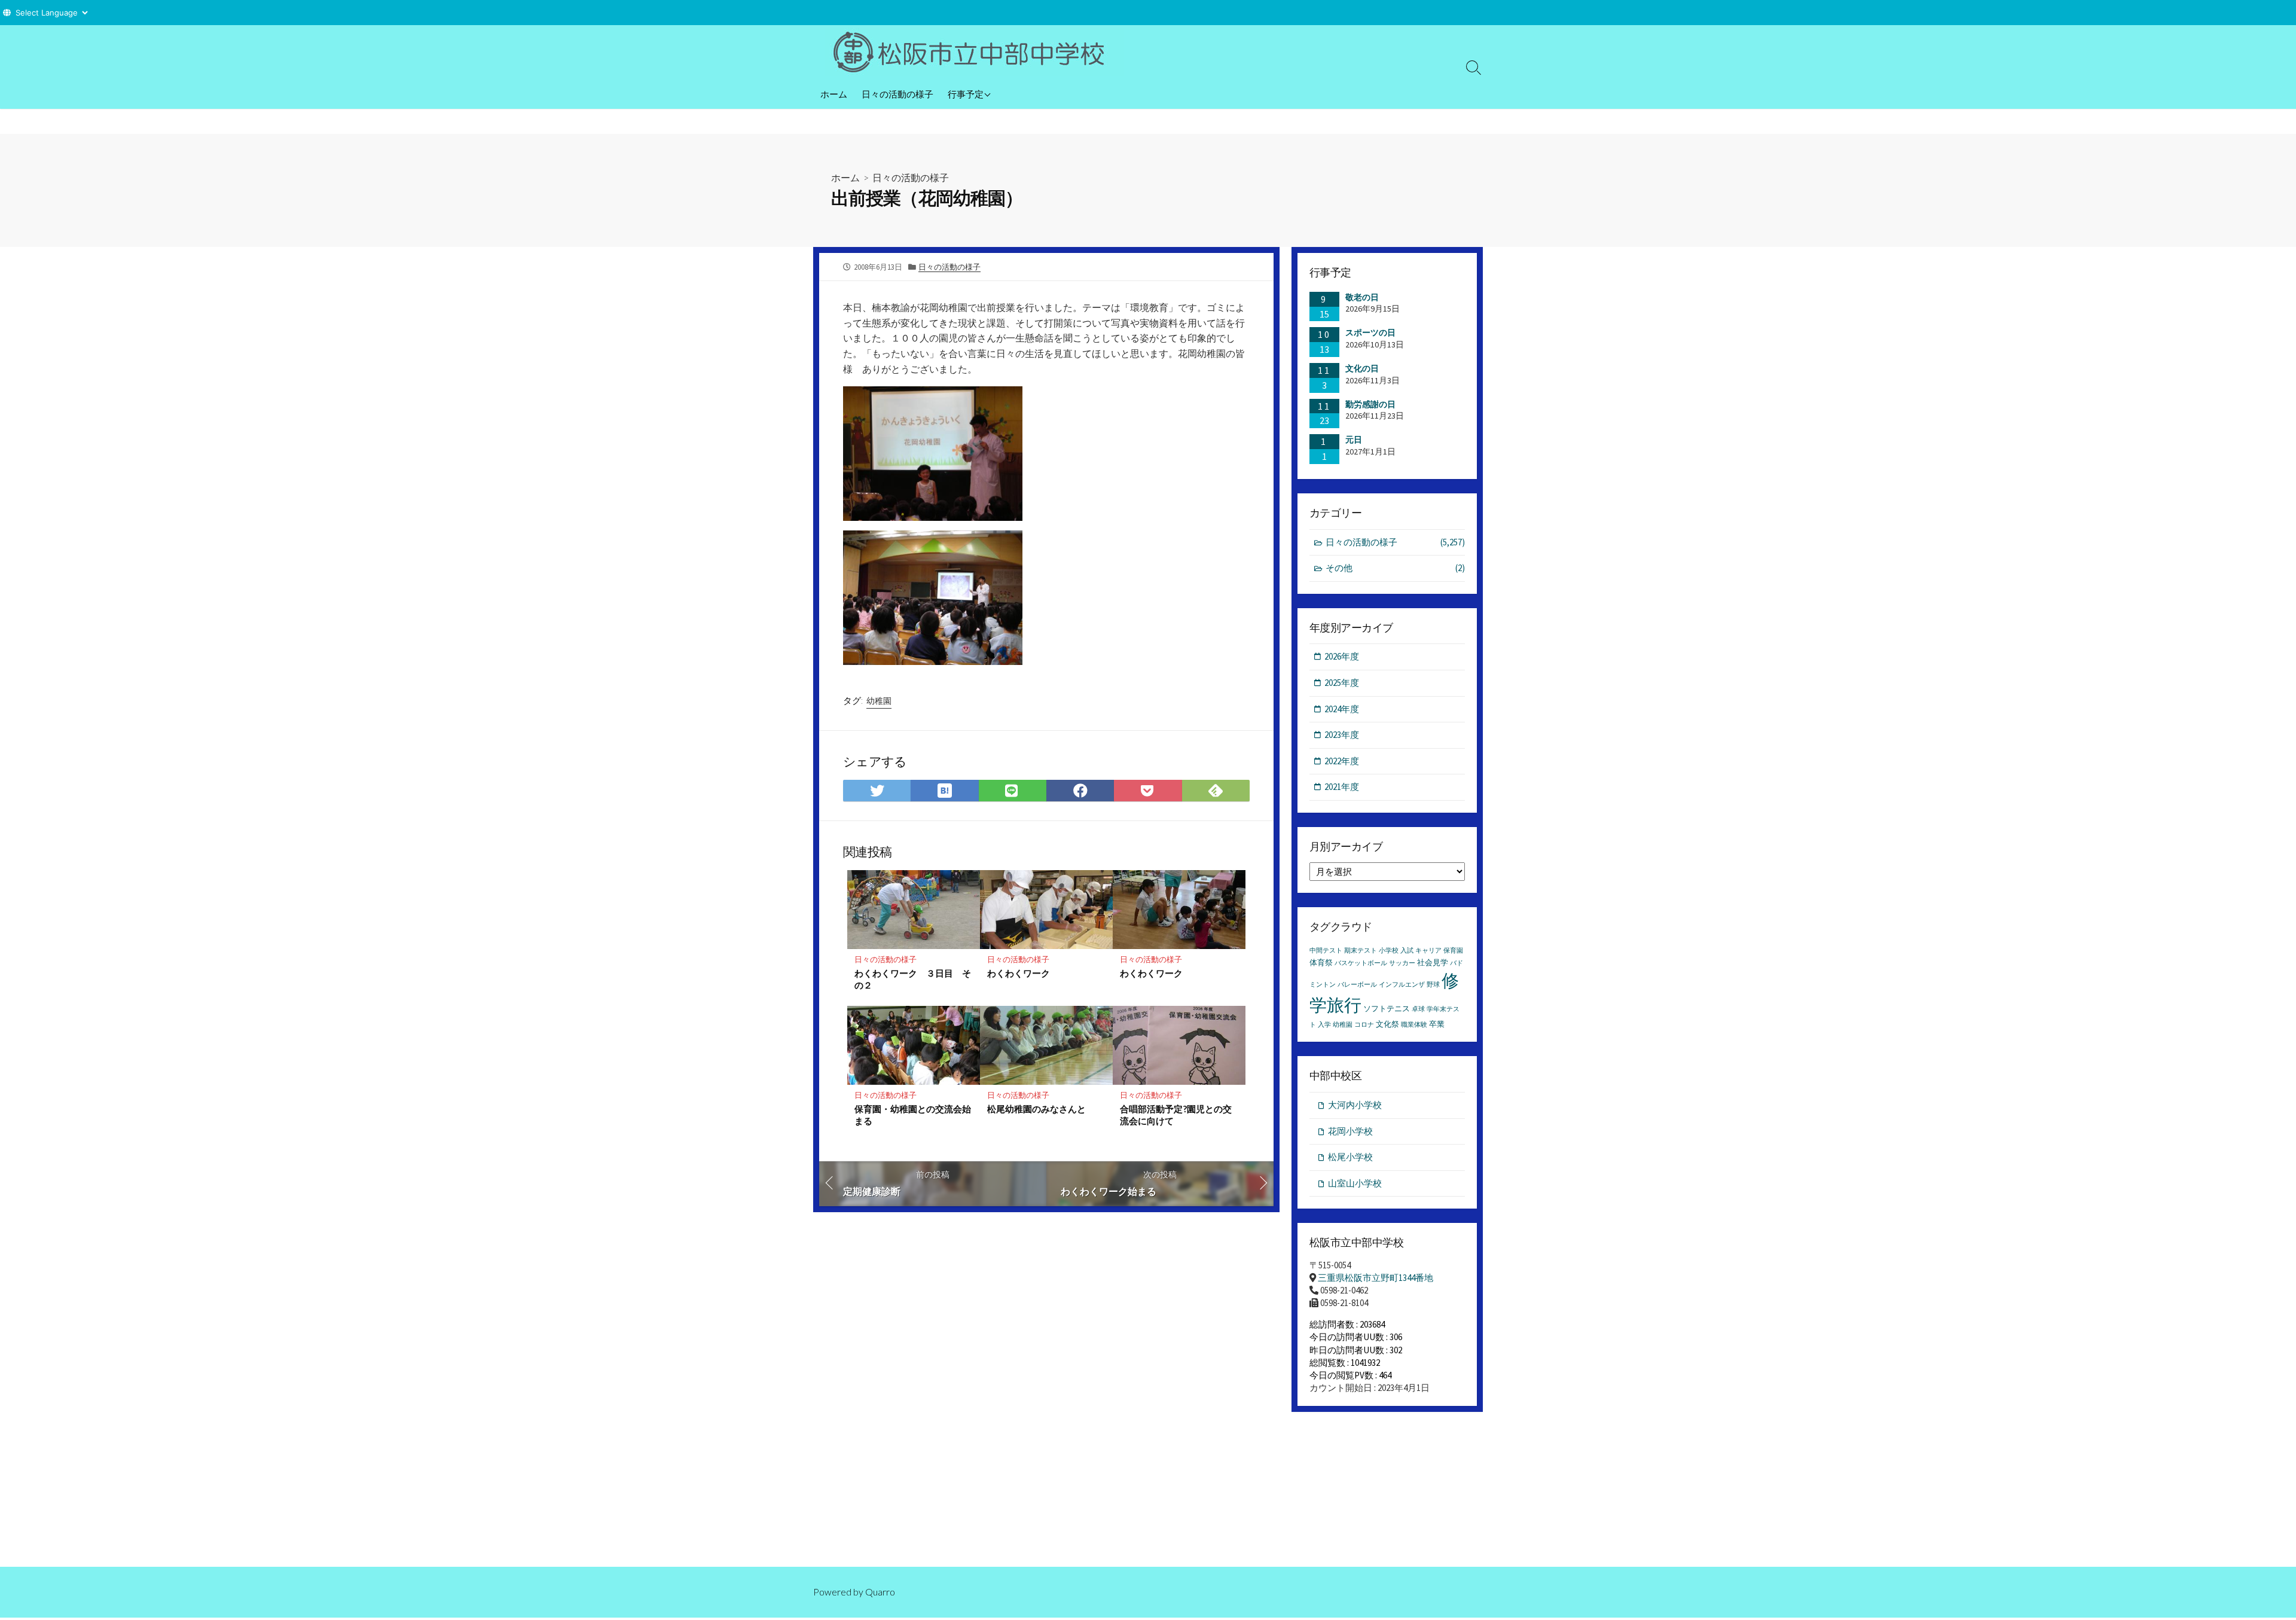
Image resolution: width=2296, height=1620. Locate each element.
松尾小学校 (1350, 1157)
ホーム (834, 94)
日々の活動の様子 (897, 94)
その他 (1395, 568)
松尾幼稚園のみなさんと (1036, 1109)
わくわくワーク (1019, 973)
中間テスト (1326, 951)
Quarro (880, 1592)
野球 (1433, 985)
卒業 (1437, 1024)
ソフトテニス (1387, 1009)
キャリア (1428, 951)
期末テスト (1361, 951)
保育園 (1453, 951)
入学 (1324, 1025)
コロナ (1364, 1025)
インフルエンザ (1402, 985)
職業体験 (1414, 1025)
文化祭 (1387, 1024)
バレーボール (1357, 985)
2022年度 (1342, 761)
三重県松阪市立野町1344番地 (1376, 1278)
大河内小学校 (1355, 1105)
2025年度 (1342, 683)
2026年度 (1342, 656)
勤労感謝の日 (1370, 404)
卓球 (1418, 1009)
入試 (1407, 951)
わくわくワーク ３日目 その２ (913, 979)
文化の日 (1362, 368)
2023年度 (1342, 735)
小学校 (1389, 951)
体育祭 (1321, 962)
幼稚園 (879, 701)
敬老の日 (1362, 297)
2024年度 (1342, 709)
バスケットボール (1361, 963)
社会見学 (1433, 962)
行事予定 (966, 94)
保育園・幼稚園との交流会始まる (913, 1115)
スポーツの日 (1370, 332)
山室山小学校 (1355, 1183)
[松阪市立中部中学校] (975, 52)
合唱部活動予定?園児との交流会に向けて (1176, 1115)
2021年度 (1342, 787)
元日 (1354, 440)
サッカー (1402, 963)
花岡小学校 (1350, 1131)
